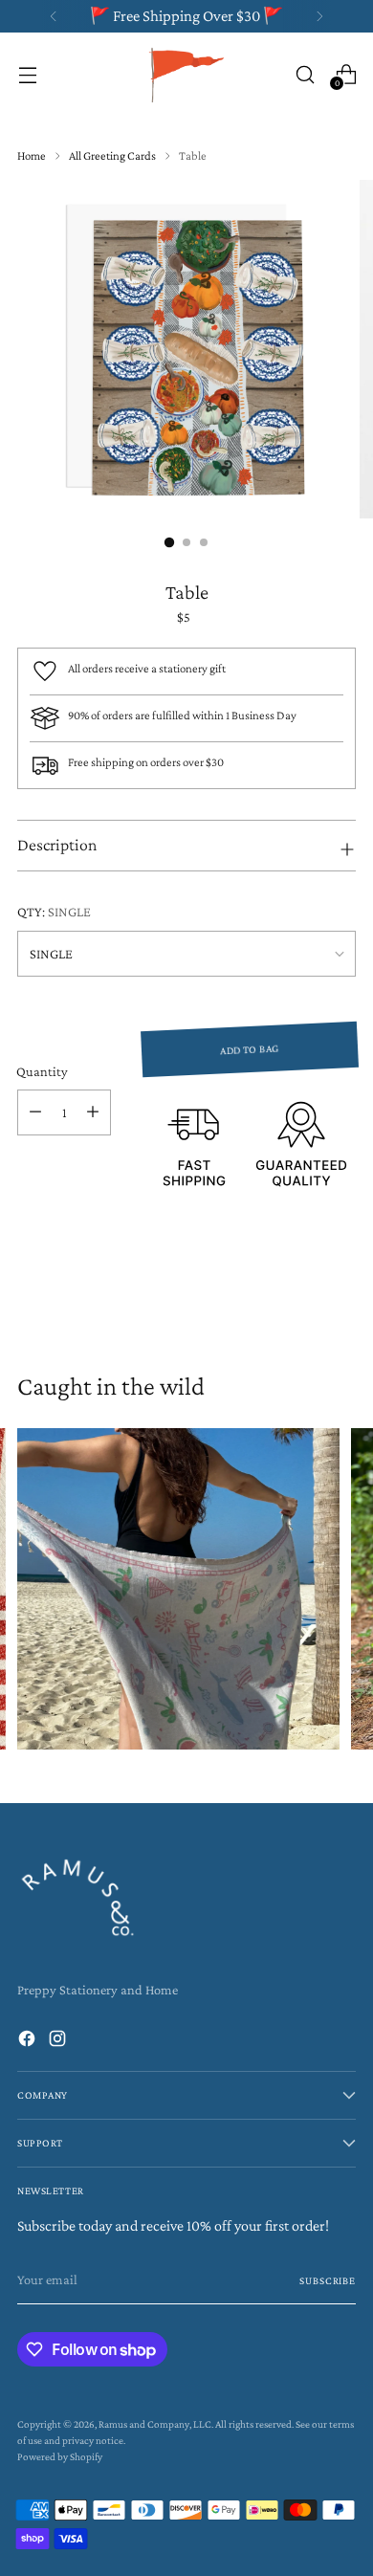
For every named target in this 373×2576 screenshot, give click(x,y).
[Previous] (54, 16)
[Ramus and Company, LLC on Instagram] (59, 2042)
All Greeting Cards (112, 155)
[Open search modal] (305, 74)
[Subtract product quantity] (35, 1112)
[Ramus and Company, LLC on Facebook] (29, 2042)
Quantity (42, 1071)
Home (32, 155)
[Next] (319, 16)
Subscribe (328, 2280)
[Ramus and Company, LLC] (186, 74)
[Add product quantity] (93, 1112)
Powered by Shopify (60, 2456)
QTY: (54, 912)
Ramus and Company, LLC (155, 2424)
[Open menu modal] (27, 74)
